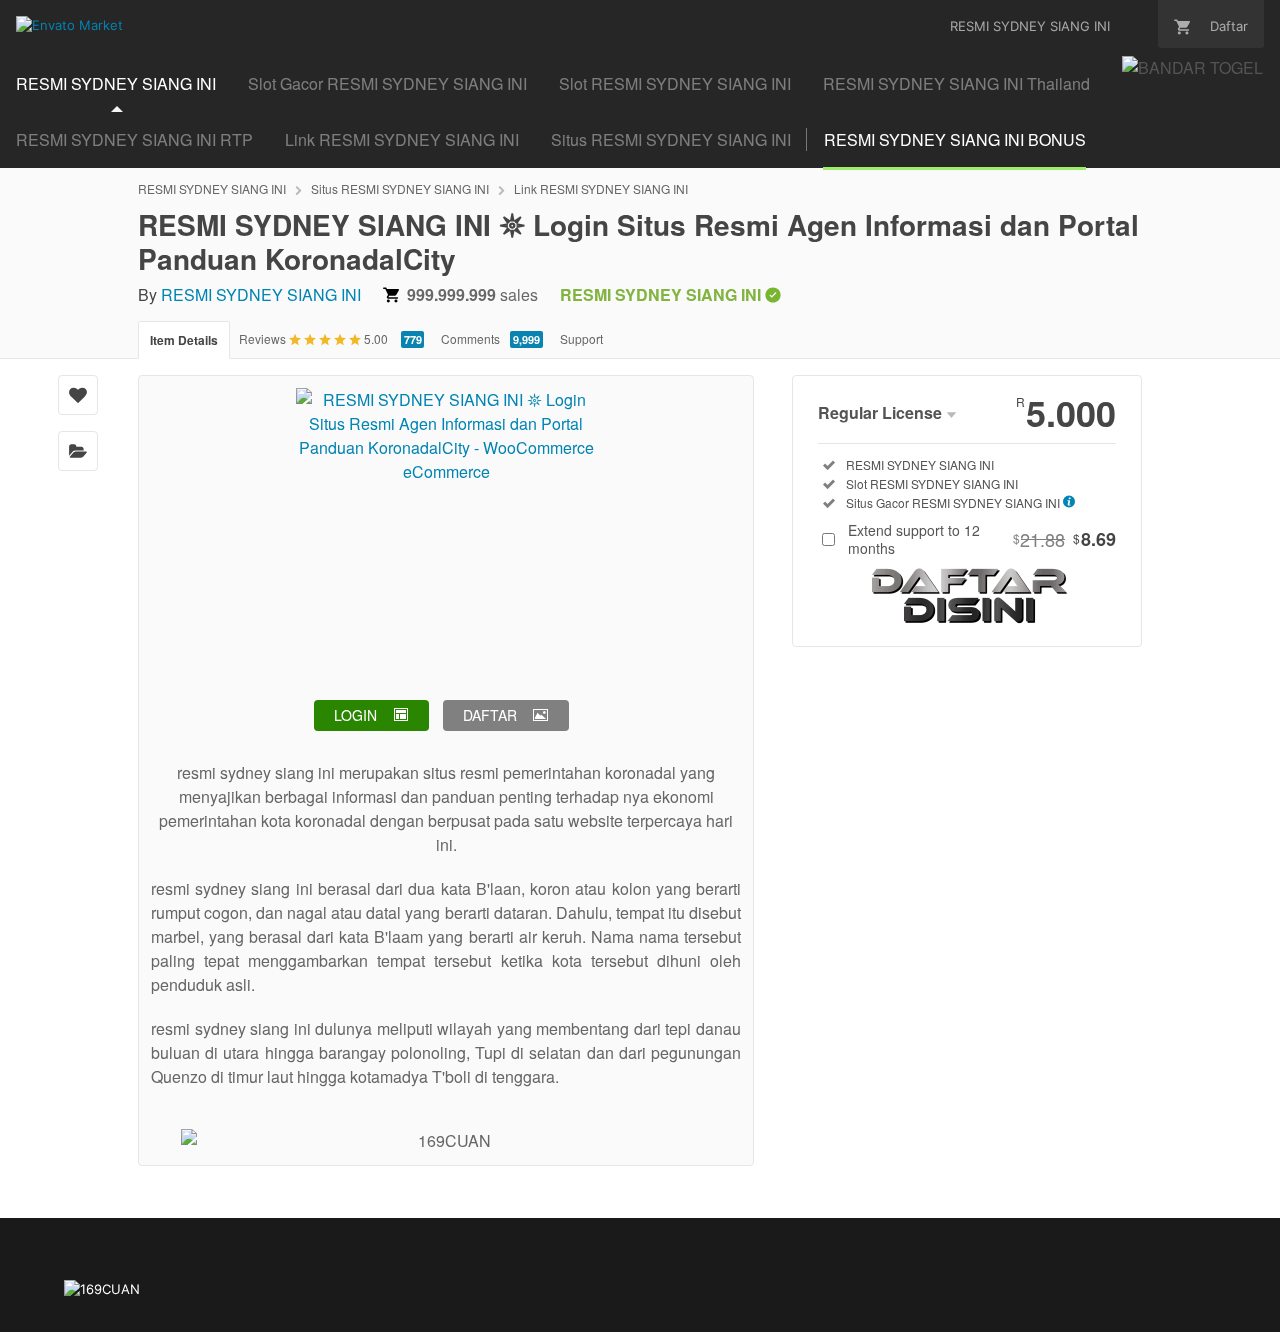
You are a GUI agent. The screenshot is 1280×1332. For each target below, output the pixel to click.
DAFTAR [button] (490, 715)
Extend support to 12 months (982, 539)
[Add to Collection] (78, 451)
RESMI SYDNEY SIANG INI (116, 83)
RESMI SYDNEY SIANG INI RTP (134, 139)
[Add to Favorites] (78, 395)
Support (581, 338)
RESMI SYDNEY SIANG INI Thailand (956, 83)
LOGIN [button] (355, 715)
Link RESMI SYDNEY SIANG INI (402, 139)
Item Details (184, 340)
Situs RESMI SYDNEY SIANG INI (671, 139)
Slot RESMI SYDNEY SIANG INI (675, 83)
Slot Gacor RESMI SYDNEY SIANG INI (387, 83)
